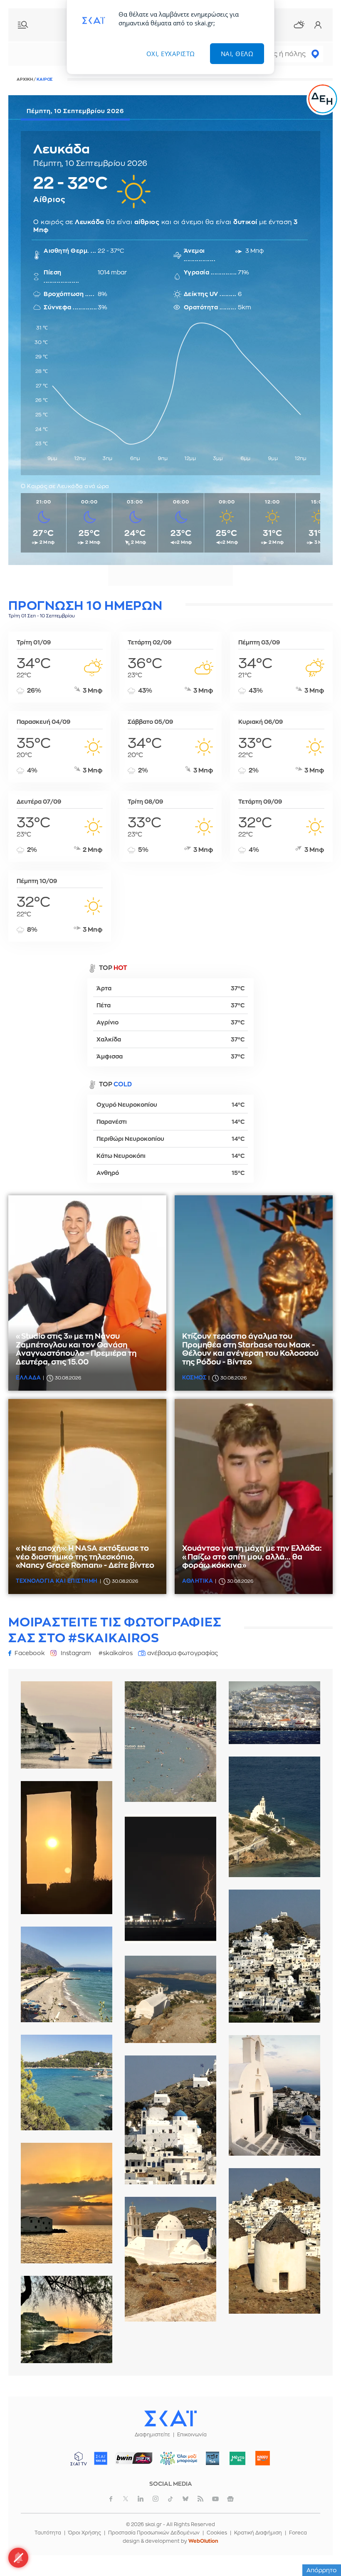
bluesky (185, 2499)
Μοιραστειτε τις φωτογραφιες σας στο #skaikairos (115, 1630)
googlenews (230, 2499)
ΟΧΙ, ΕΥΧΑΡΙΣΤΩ (171, 54)
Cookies (217, 2533)
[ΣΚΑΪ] (170, 2418)
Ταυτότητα (48, 2533)
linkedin (141, 2499)
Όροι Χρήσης (85, 2533)
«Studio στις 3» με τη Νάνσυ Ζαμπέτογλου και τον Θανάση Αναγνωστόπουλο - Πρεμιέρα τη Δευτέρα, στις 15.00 (76, 1349)
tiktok (170, 2499)
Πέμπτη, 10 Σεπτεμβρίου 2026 (75, 111)
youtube (215, 2499)
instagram (156, 2499)
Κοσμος (194, 1378)
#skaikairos (116, 1653)
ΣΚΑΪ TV (79, 2458)
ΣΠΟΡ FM (134, 2458)
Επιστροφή (320, 2547)
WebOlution (203, 2541)
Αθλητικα (198, 1581)
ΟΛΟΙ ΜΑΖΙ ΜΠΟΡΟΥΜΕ (176, 2462)
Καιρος (299, 25)
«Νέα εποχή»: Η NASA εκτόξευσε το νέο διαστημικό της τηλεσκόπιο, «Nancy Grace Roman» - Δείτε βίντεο (85, 1557)
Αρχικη (25, 79)
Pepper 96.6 (213, 2458)
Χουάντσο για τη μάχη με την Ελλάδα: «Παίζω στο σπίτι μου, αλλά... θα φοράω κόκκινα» (252, 1557)
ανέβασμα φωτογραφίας (183, 1653)
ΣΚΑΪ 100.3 (101, 2458)
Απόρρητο (322, 2570)
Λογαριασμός (318, 25)
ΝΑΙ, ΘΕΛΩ (237, 54)
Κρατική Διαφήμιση (258, 2533)
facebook (111, 2499)
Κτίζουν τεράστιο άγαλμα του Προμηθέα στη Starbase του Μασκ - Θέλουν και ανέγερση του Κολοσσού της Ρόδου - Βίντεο (250, 1349)
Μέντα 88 (238, 2458)
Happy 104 (263, 2458)
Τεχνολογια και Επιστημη (57, 1581)
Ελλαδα (28, 1378)
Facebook (30, 1653)
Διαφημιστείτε (152, 2435)
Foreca (298, 2533)
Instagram (76, 1653)
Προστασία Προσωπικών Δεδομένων (154, 2533)
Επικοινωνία (192, 2435)
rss (200, 2499)
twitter (126, 2499)
